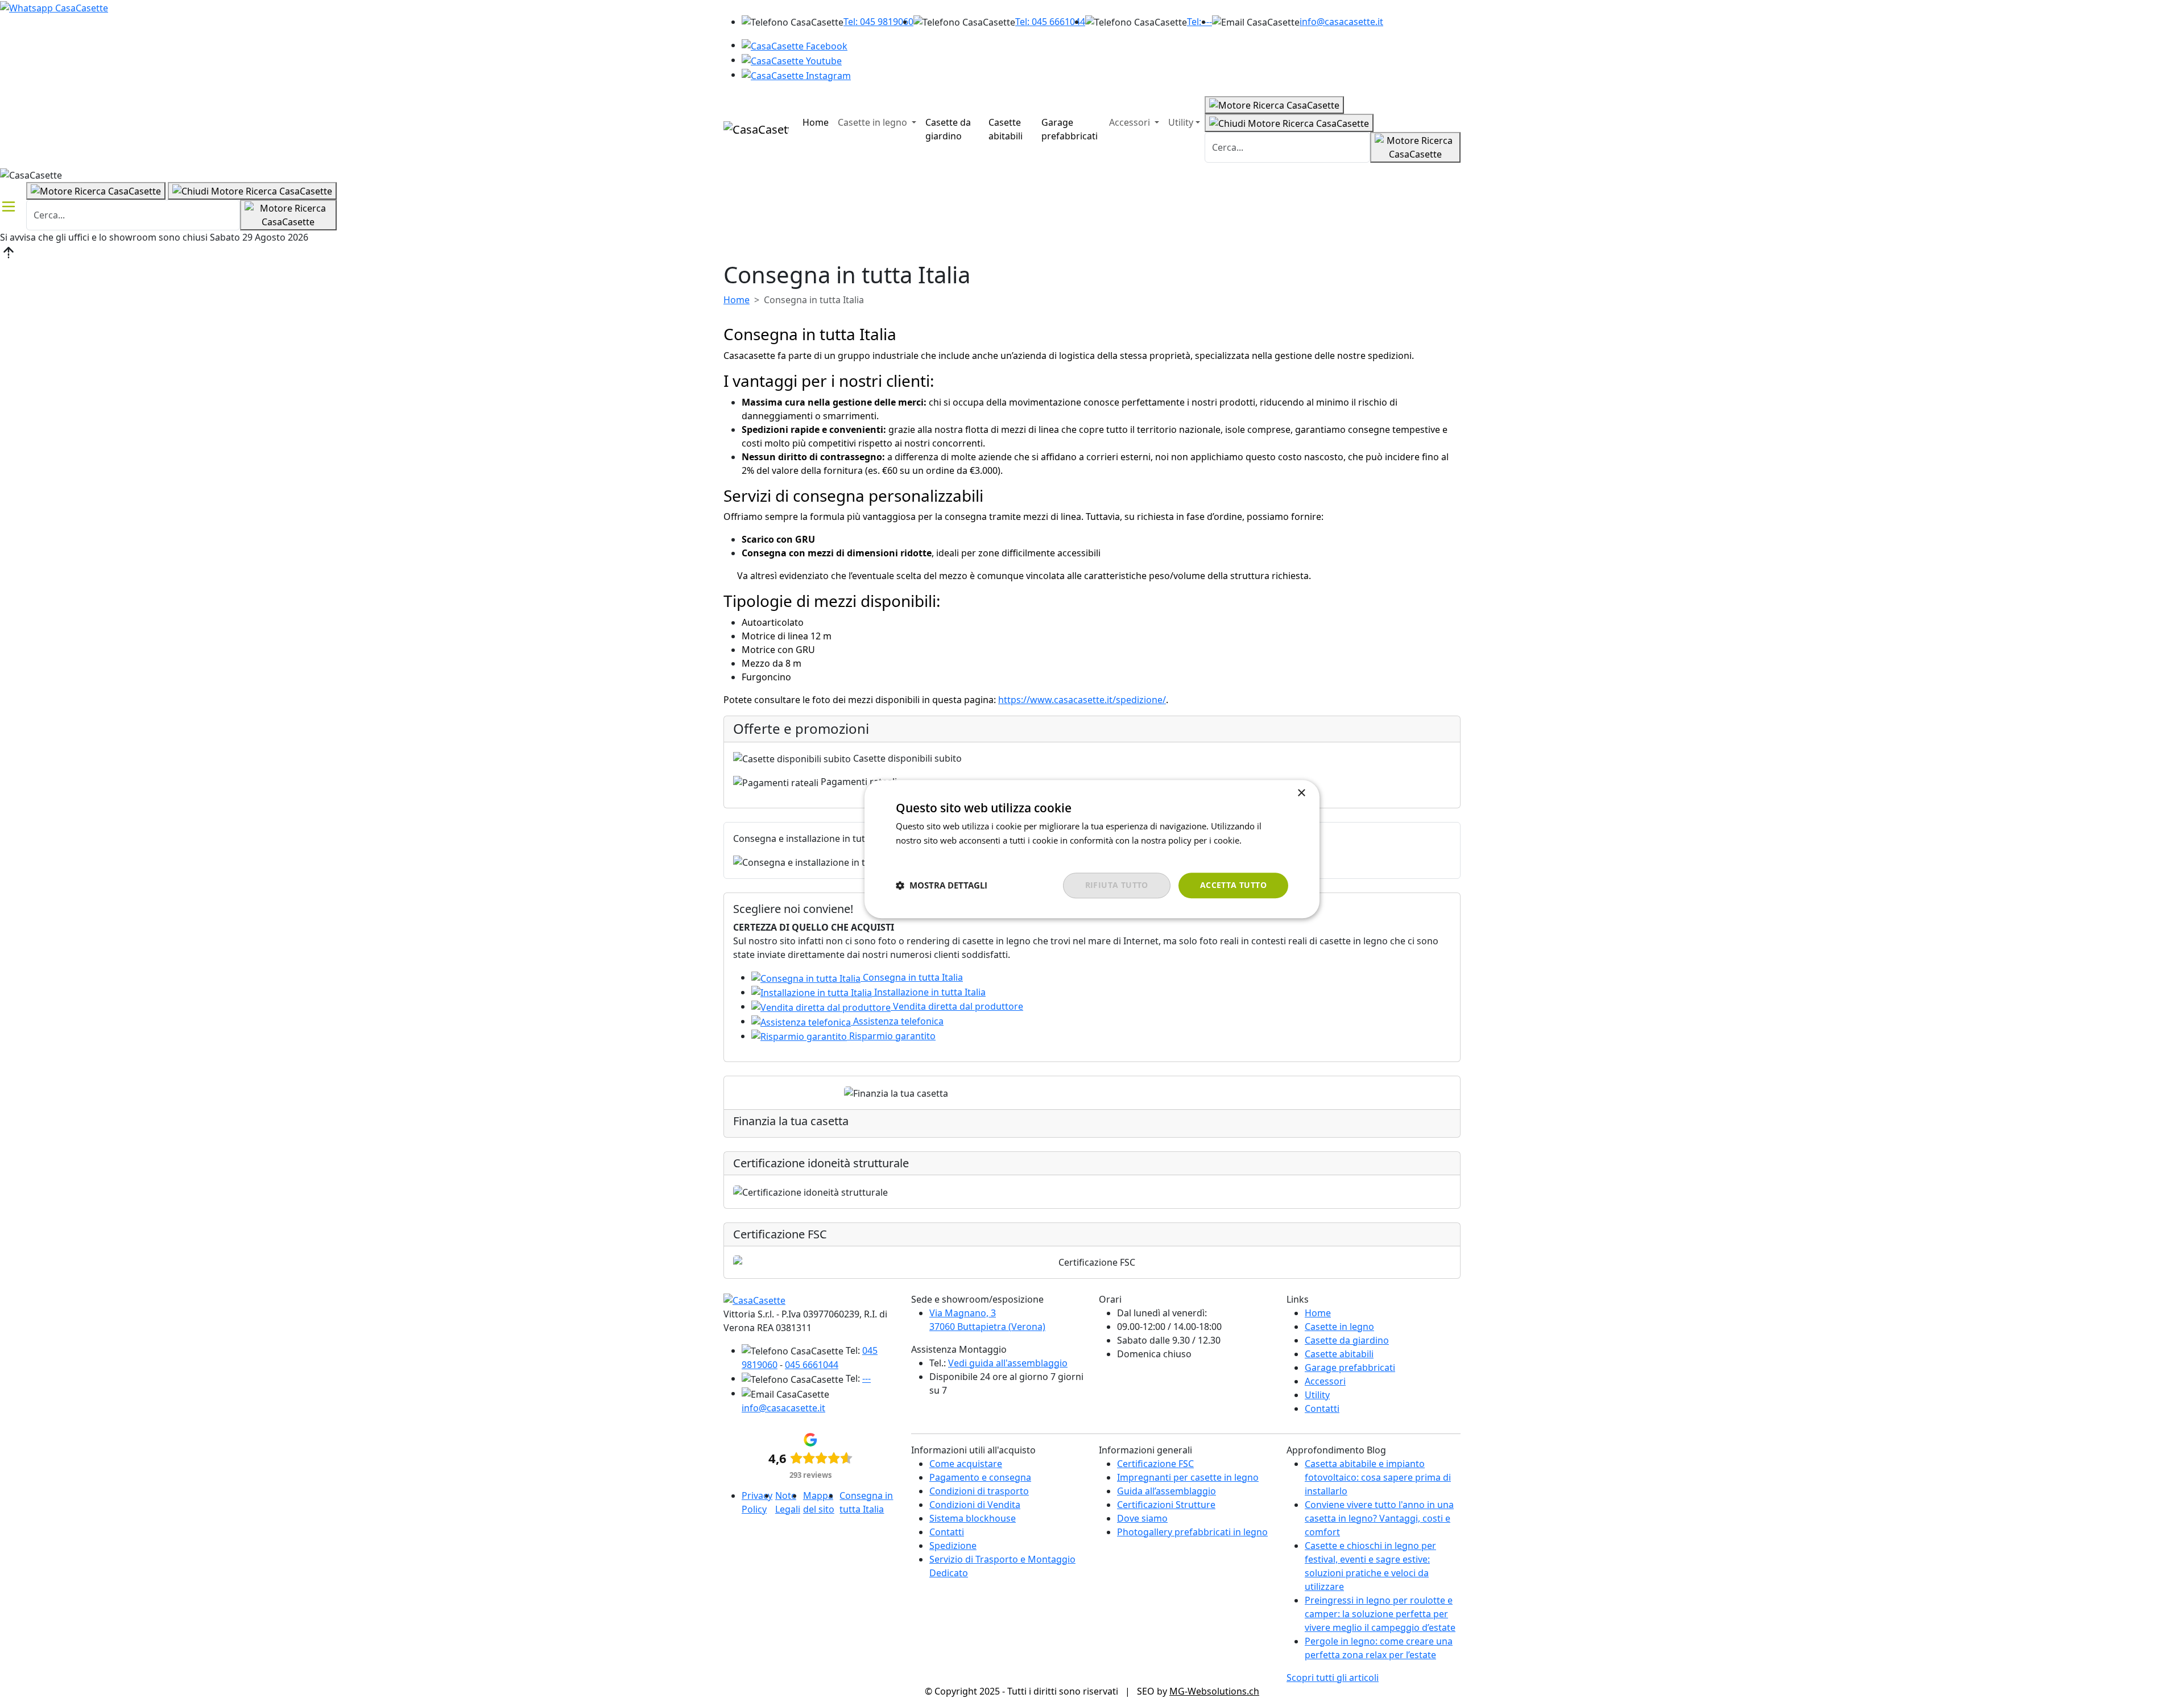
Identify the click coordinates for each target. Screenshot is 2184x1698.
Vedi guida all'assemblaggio (1008, 1363)
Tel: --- (1199, 22)
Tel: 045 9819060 (878, 22)
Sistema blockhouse (973, 1518)
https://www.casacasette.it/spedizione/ (1082, 700)
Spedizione (953, 1546)
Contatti (1322, 1408)
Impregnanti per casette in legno (1188, 1477)
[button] (942, 886)
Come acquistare (966, 1464)
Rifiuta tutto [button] (1117, 885)
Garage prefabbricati (1070, 129)
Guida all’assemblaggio (1167, 1491)
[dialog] (1092, 849)
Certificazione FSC (1155, 1464)
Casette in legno (874, 122)
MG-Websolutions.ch (1214, 1691)
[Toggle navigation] (9, 206)
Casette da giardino (948, 129)
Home (816, 122)
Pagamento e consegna (980, 1477)
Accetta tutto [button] (1233, 885)
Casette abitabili (1006, 129)
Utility (1181, 122)
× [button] (1301, 793)
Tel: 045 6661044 (1050, 22)
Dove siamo (1142, 1518)
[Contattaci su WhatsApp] (54, 7)
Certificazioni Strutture (1166, 1505)
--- (866, 1378)
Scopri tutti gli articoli (1333, 1678)
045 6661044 (812, 1365)
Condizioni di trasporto (979, 1491)
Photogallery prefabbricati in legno (1192, 1532)
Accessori (1131, 122)
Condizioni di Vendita (975, 1505)
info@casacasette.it (1341, 22)
